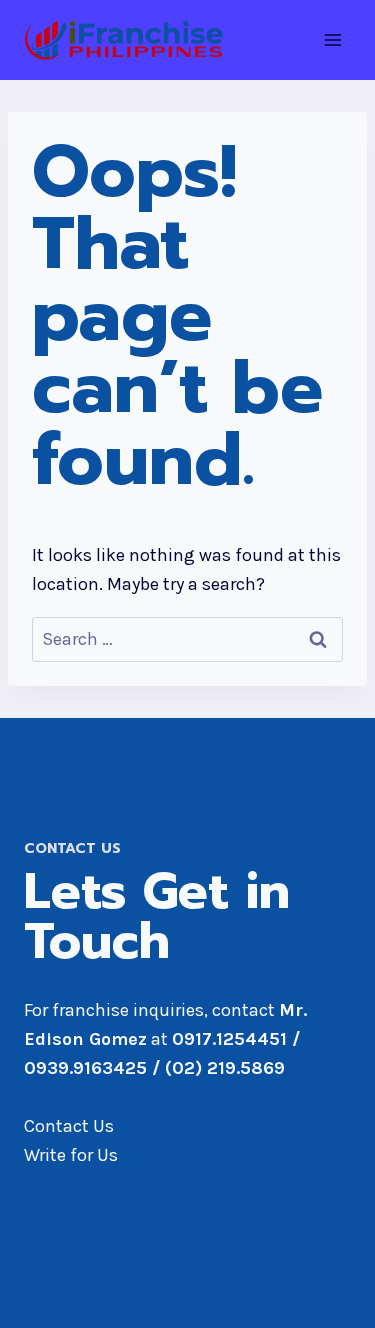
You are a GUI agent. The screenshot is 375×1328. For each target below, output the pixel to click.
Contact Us (69, 1126)
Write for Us (71, 1155)
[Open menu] (332, 39)
